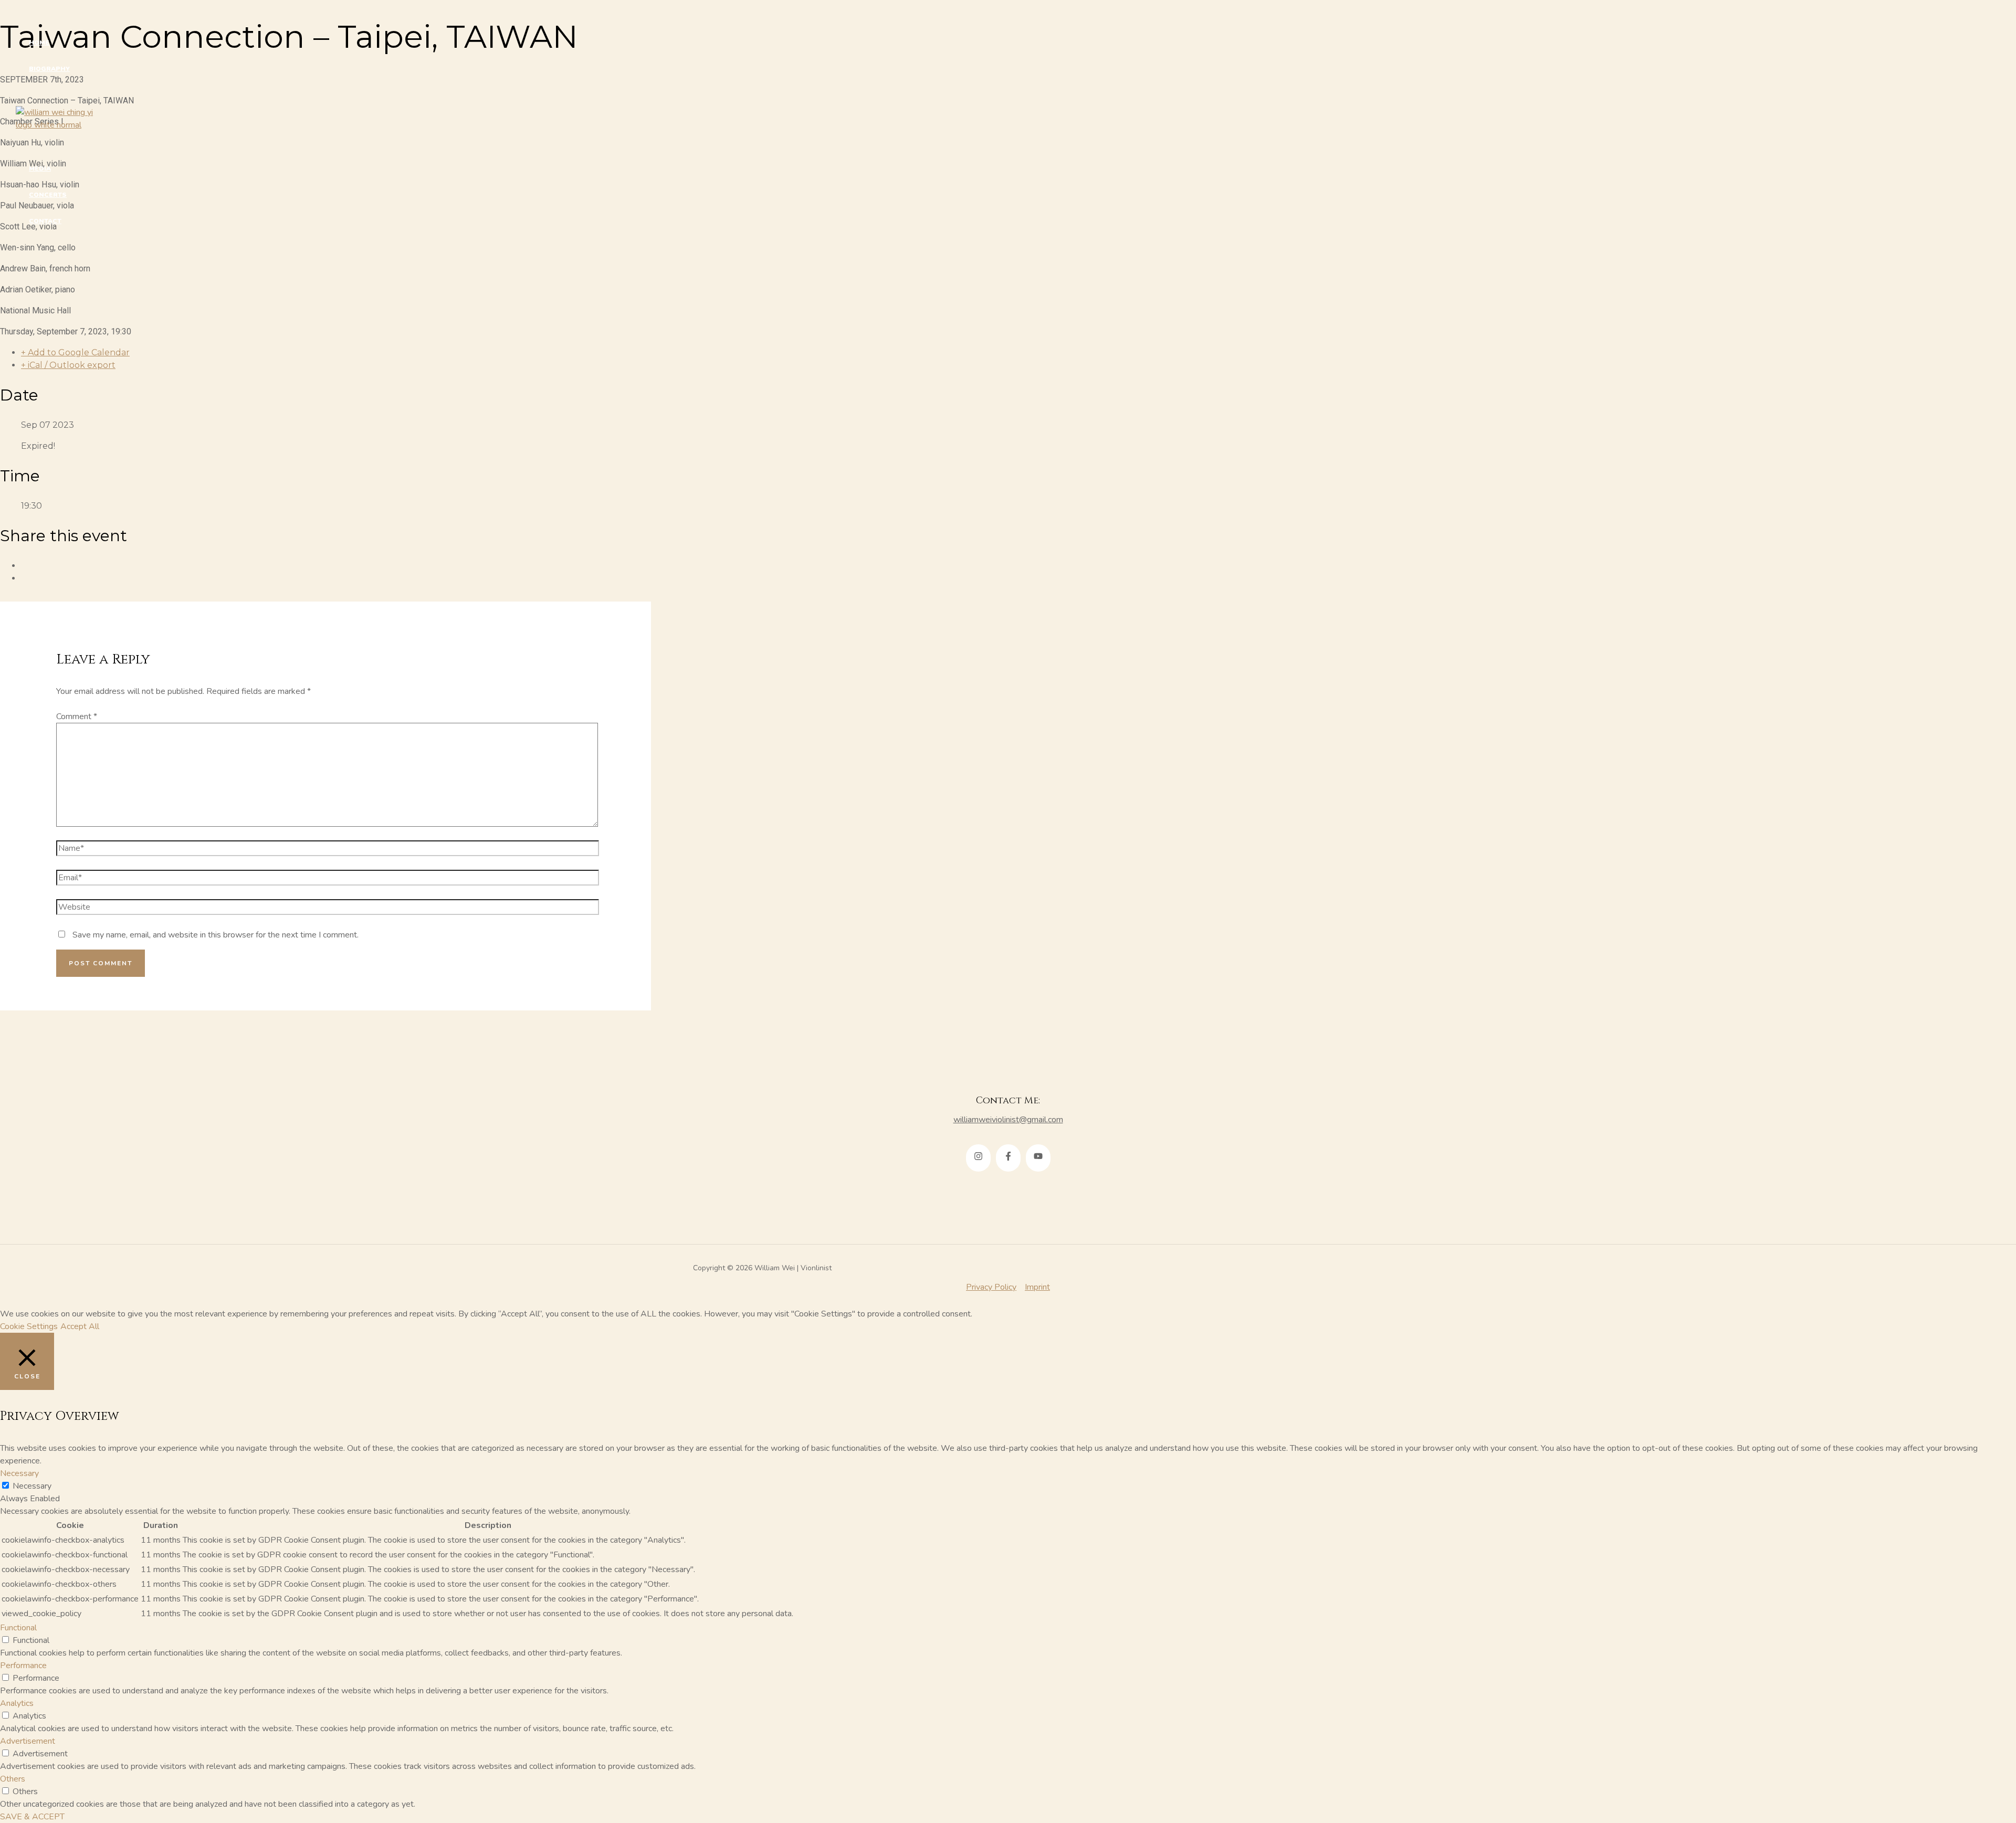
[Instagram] (978, 1158)
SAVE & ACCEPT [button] (32, 1817)
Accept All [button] (80, 1326)
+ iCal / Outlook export (68, 365)
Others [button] (13, 1779)
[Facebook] (1008, 1158)
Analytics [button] (17, 1703)
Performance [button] (23, 1666)
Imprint (1037, 1287)
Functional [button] (18, 1628)
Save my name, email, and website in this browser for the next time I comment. (216, 935)
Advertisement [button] (28, 1741)
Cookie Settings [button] (29, 1326)
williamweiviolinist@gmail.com (1008, 1120)
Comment (77, 716)
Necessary (32, 1486)
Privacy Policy (991, 1287)
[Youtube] (1038, 1158)
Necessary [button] (19, 1473)
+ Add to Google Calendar (75, 352)
